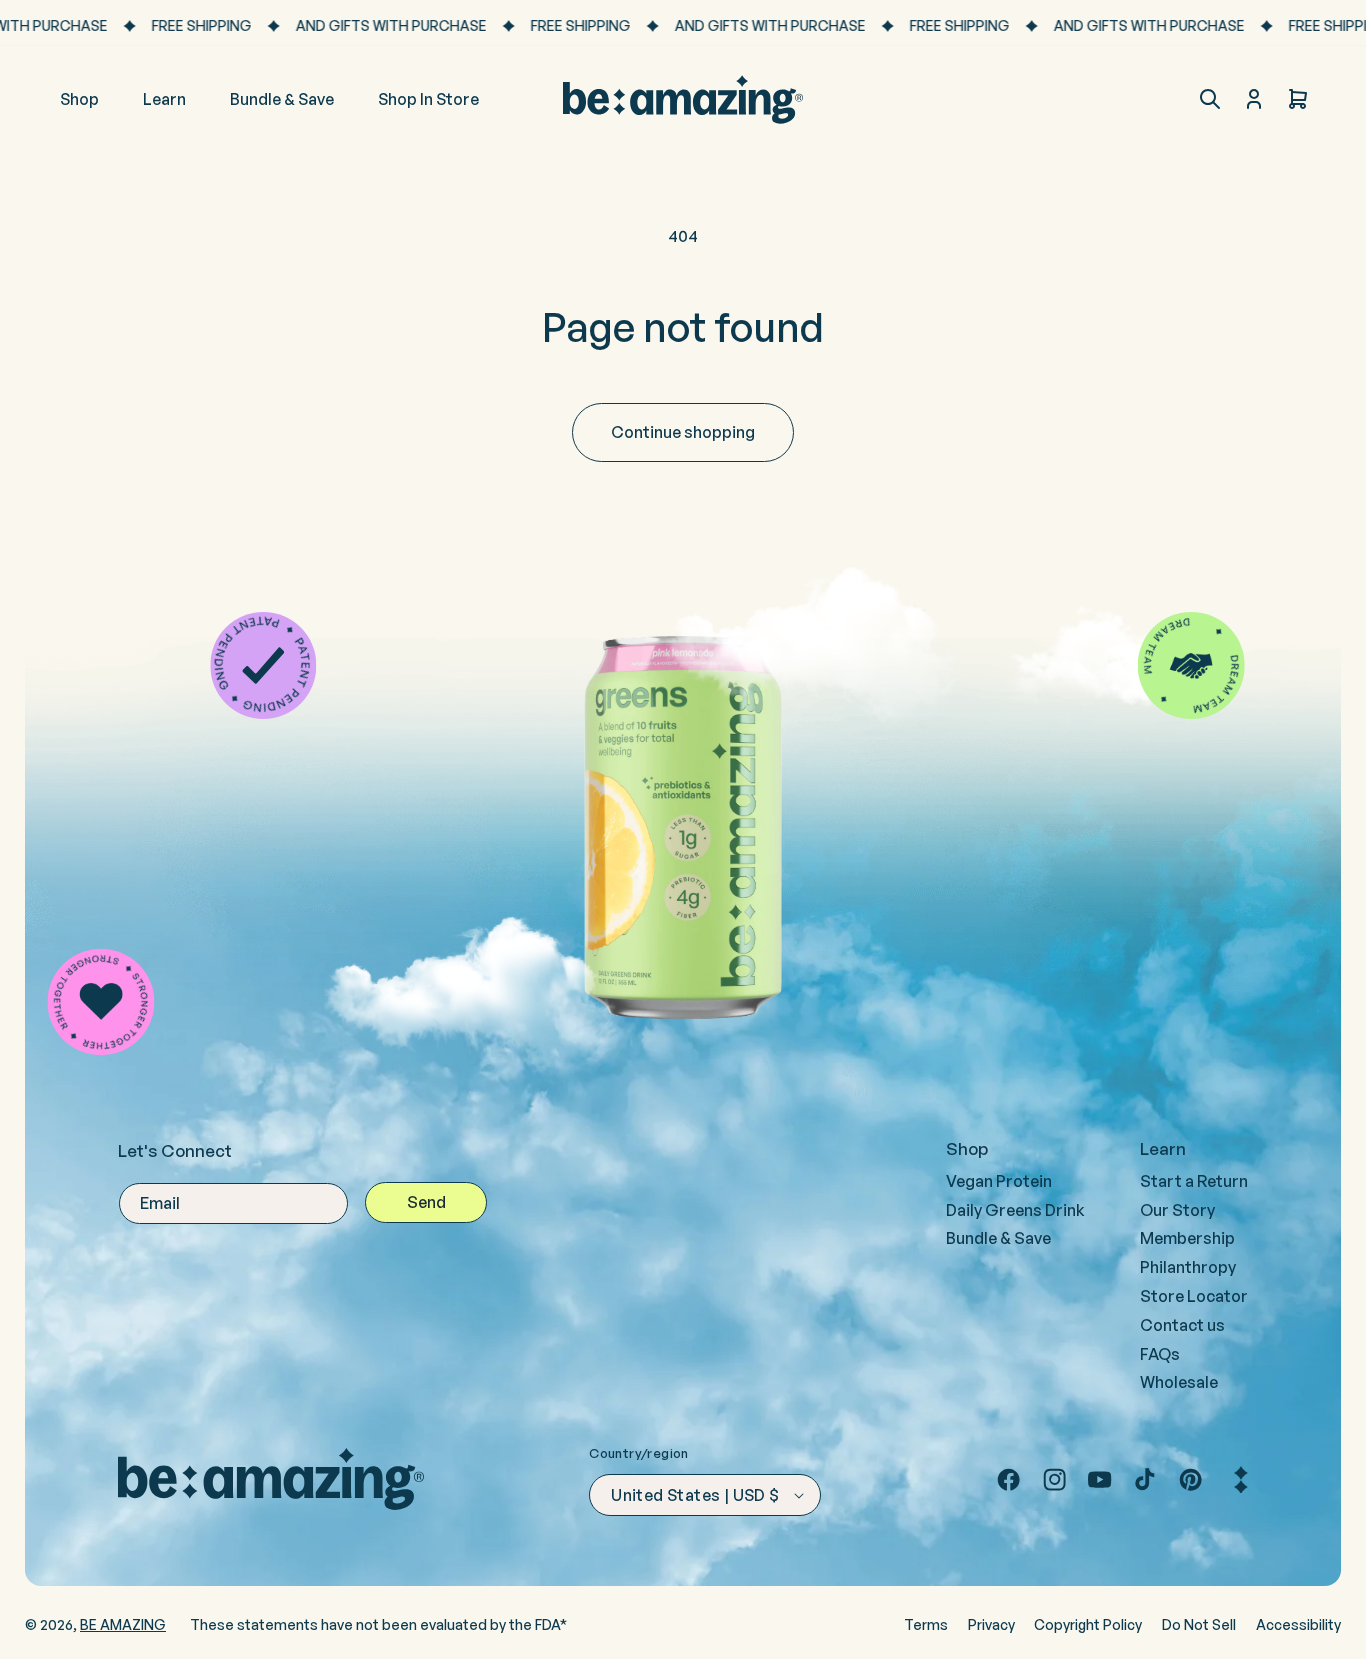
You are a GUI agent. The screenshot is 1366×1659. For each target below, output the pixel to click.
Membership (1187, 1238)
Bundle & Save (998, 1238)
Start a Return (1194, 1181)
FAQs (1160, 1354)
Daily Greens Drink (1015, 1210)
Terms (926, 1624)
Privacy (991, 1624)
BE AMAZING (123, 1624)
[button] (1210, 99)
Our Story (1177, 1210)
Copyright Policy (1088, 1624)
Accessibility (1298, 1624)
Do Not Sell (1199, 1624)
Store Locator (1194, 1296)
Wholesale (1179, 1382)
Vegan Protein (999, 1181)
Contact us (1182, 1325)
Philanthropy (1188, 1267)
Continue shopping (683, 432)
